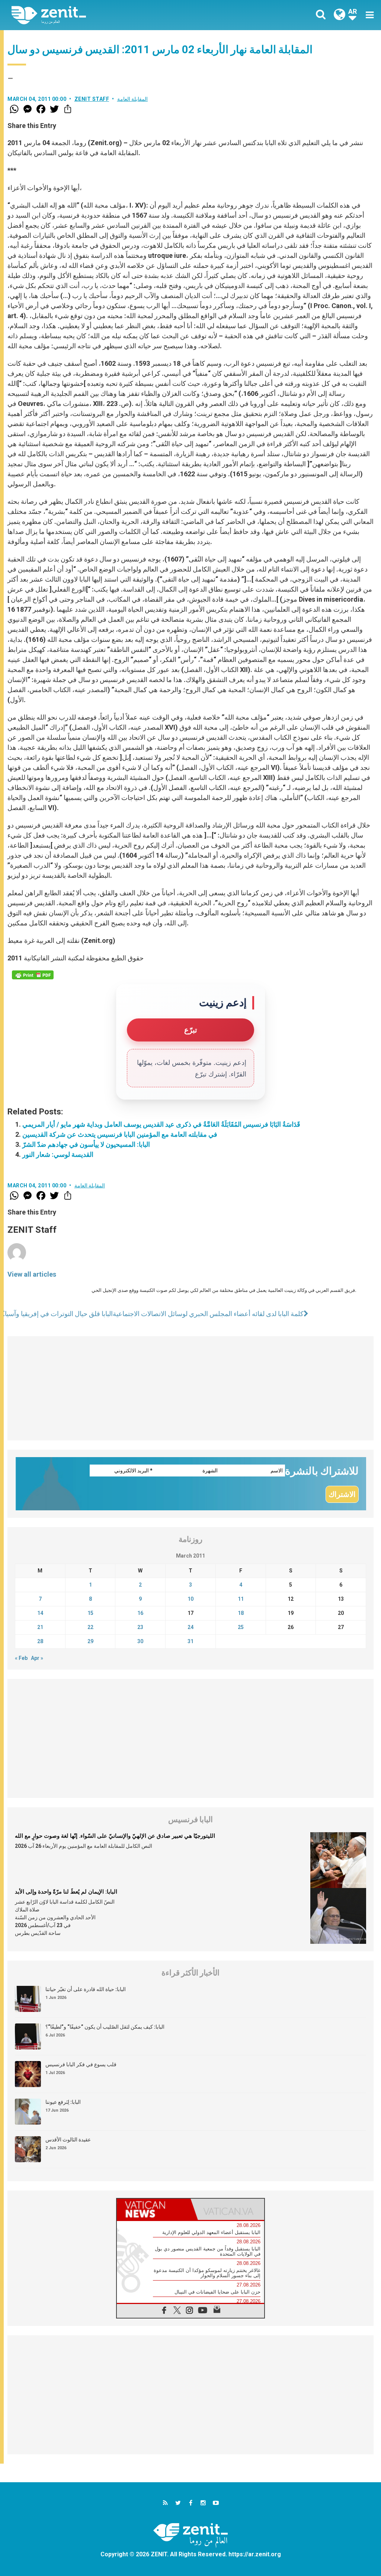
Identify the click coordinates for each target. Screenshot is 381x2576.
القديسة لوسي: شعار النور (58, 1154)
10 (190, 1599)
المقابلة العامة (133, 99)
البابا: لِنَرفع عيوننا (63, 2102)
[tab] (154, 2209)
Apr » (37, 1658)
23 (140, 1627)
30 (140, 1641)
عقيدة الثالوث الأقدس (68, 2140)
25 (241, 1627)
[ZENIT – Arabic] (107, 15)
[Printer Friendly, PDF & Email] (33, 975)
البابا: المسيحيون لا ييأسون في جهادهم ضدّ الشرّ (86, 1144)
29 (90, 1641)
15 (90, 1613)
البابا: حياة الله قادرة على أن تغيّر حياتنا (86, 1989)
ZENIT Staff (92, 99)
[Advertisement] (190, 1388)
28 (40, 1641)
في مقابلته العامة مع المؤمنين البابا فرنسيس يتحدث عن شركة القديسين (120, 1134)
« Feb (21, 1658)
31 (190, 1641)
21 (40, 1627)
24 (190, 1627)
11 (241, 1599)
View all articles (32, 1274)
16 (140, 1613)
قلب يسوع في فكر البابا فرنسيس (81, 2064)
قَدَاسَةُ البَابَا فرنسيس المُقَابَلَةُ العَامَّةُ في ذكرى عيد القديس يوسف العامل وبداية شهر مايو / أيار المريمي (161, 1124)
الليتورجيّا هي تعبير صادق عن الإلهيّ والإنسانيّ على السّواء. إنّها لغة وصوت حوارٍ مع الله (115, 1836)
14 (40, 1613)
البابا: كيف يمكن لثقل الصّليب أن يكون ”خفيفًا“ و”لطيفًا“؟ (105, 2027)
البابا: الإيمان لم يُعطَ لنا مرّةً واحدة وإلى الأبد (66, 1892)
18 (241, 1613)
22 (90, 1627)
